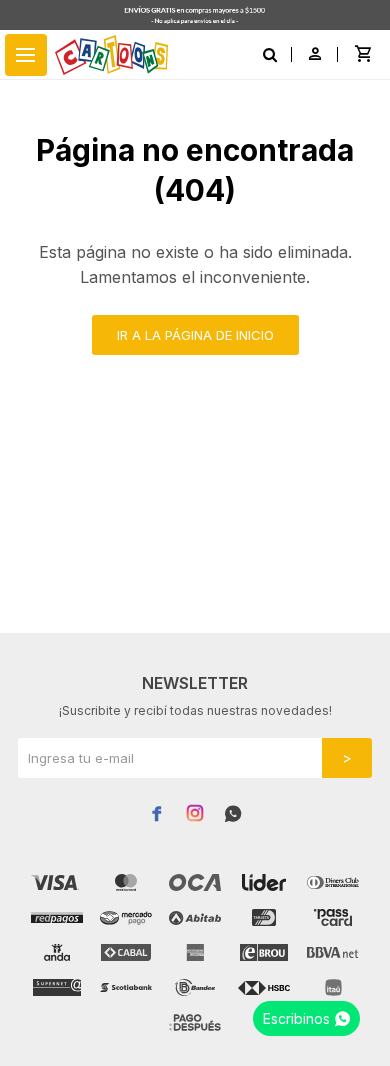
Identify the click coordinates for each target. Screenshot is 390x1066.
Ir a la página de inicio (195, 335)
